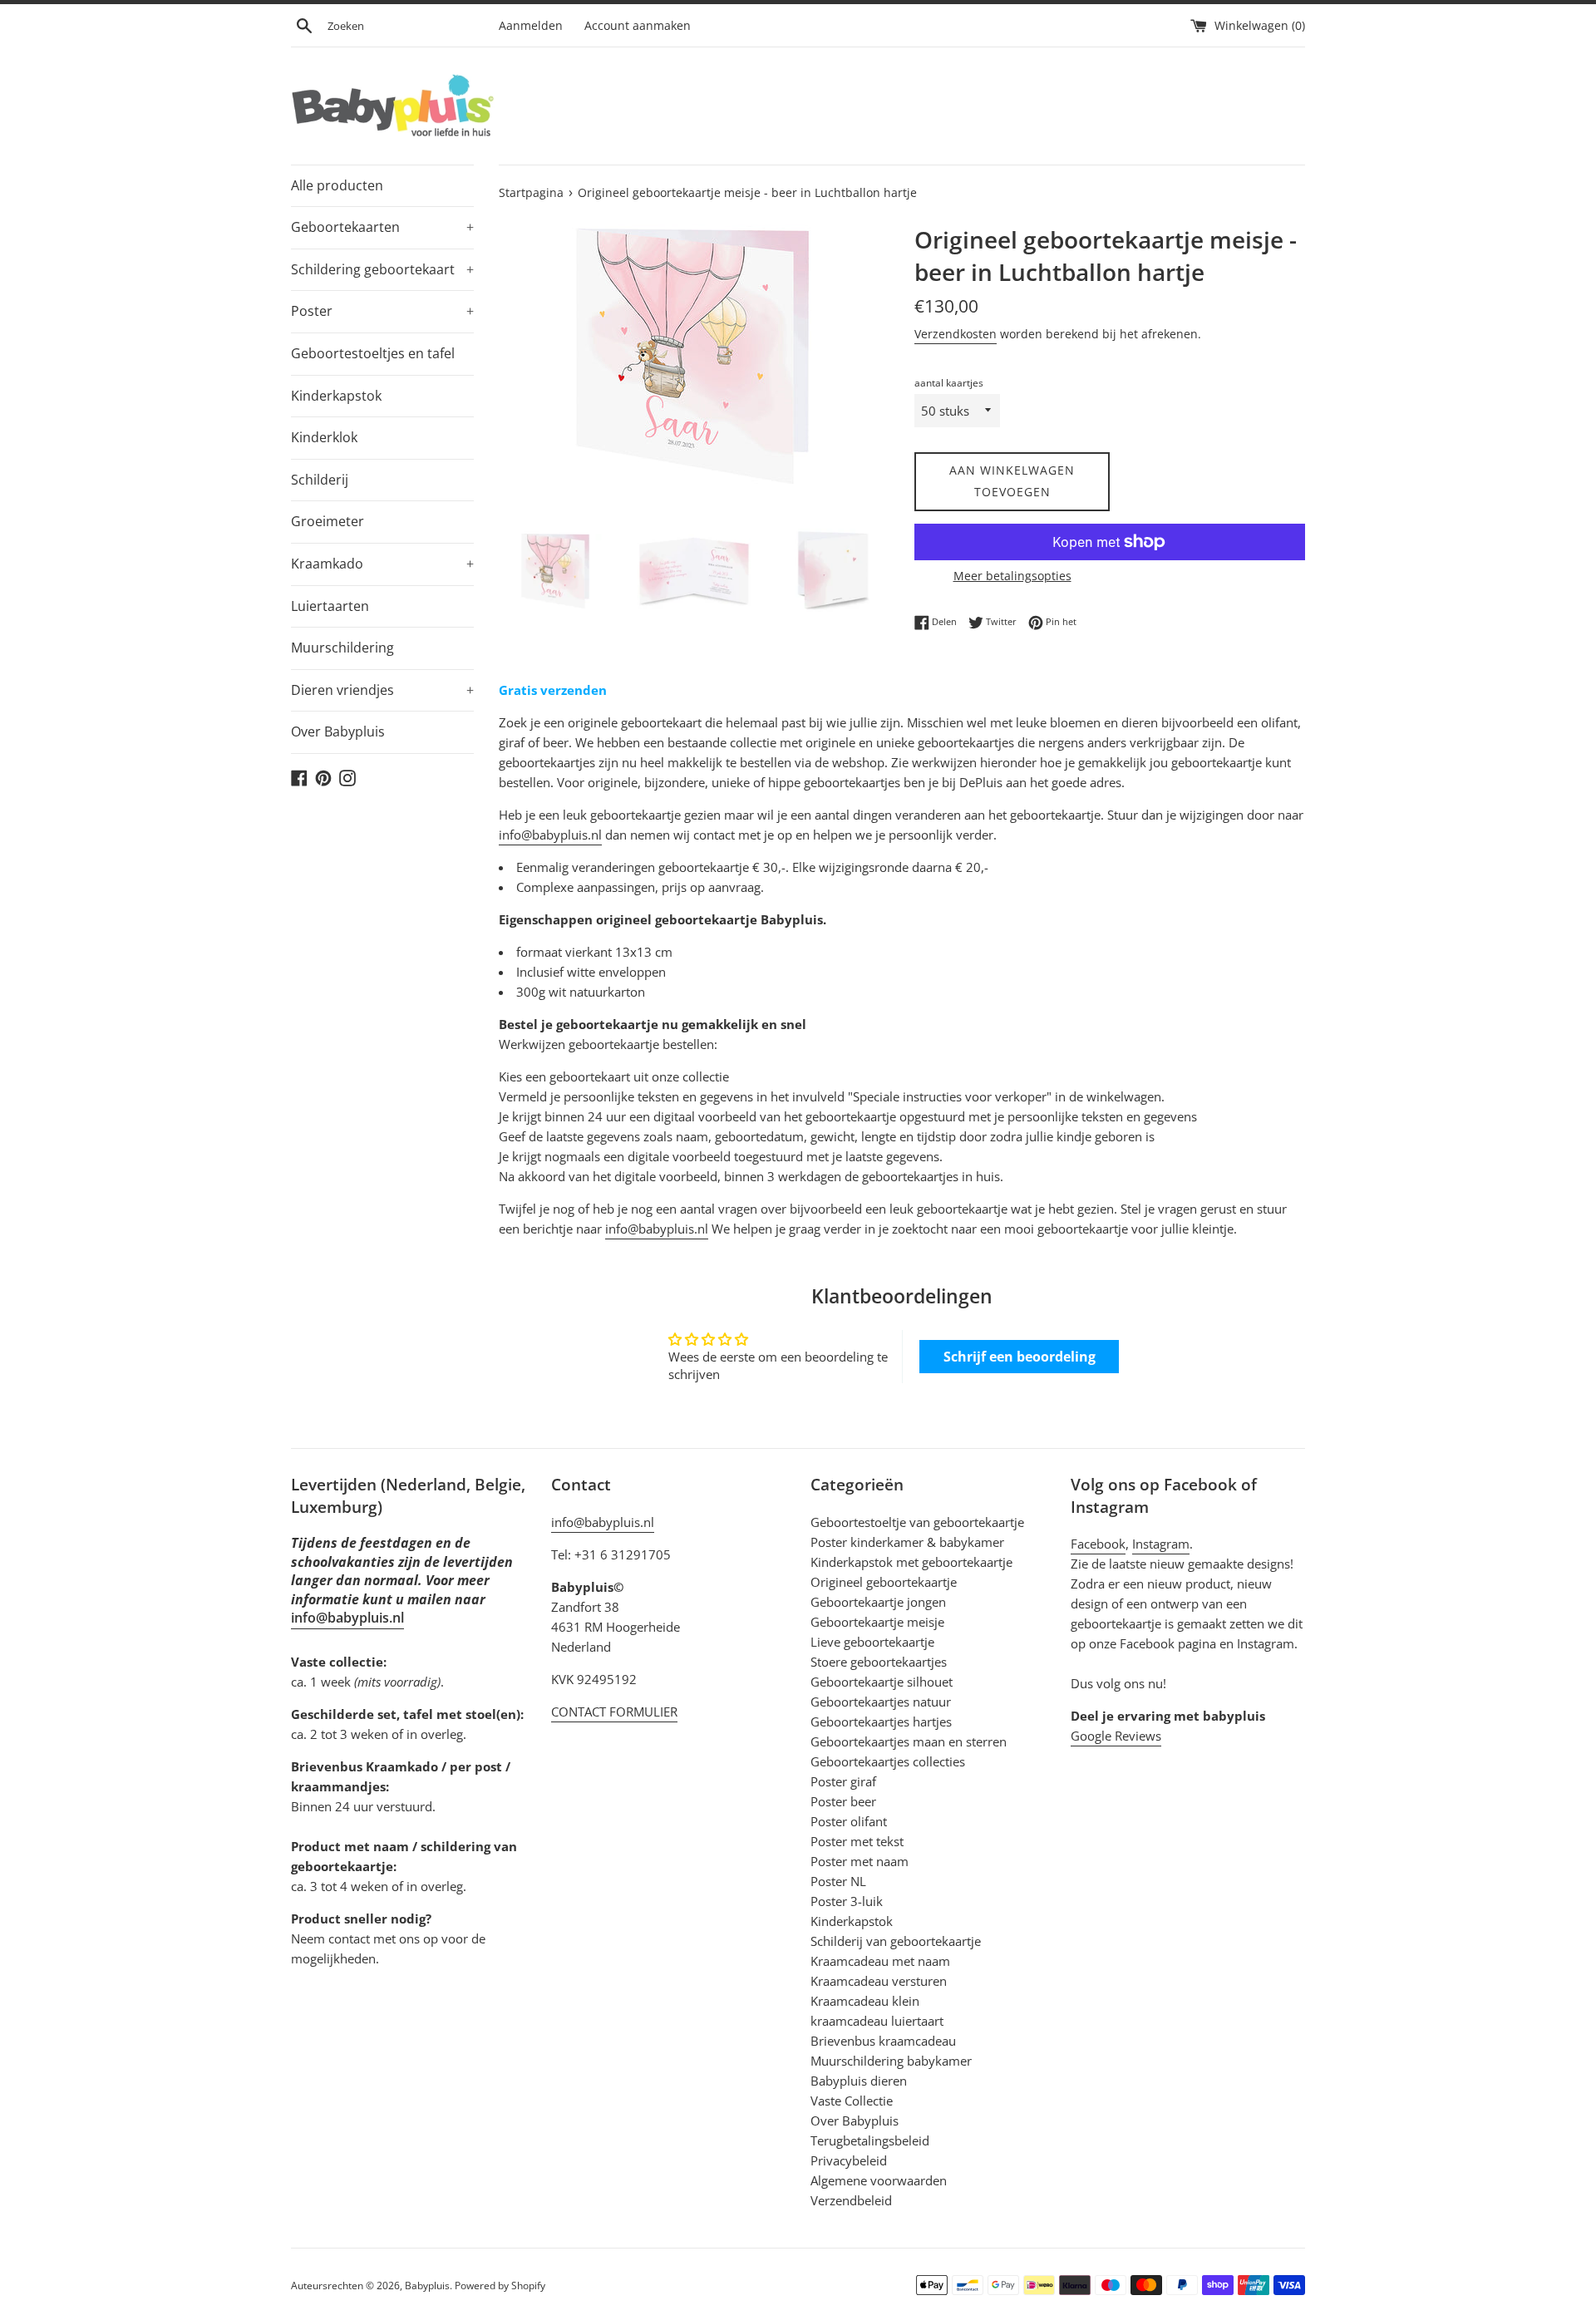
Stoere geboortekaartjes (879, 1662)
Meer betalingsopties (1012, 576)
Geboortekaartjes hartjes (881, 1722)
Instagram (1161, 1544)
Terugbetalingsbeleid (870, 2140)
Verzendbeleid (851, 2200)
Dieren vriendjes (382, 690)
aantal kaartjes (949, 383)
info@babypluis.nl (550, 835)
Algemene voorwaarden (879, 2180)
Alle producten (337, 185)
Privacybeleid (849, 2160)
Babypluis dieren (859, 2081)
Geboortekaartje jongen (878, 1602)
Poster (382, 311)
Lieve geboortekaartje (872, 1642)
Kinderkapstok (336, 396)
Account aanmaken (638, 26)
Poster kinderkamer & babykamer (907, 1542)
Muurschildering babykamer (891, 2061)
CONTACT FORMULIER (614, 1712)
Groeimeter (328, 521)
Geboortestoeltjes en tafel (373, 353)
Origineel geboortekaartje (884, 1582)
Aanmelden (531, 26)
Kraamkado (382, 564)
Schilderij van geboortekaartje (896, 1941)
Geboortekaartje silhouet (882, 1682)
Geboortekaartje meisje (877, 1622)
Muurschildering (342, 648)
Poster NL (838, 1881)
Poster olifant (849, 1821)
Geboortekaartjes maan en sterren (909, 1741)
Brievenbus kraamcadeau (883, 2041)
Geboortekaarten (382, 227)
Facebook (1098, 1544)
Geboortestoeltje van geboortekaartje (917, 1522)
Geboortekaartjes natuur (881, 1702)
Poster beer (843, 1801)
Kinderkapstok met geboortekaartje (911, 1562)
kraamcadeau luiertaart (877, 2021)
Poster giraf (843, 1781)
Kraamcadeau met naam (880, 1961)
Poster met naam (860, 1861)
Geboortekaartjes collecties (888, 1761)
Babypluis (427, 2286)
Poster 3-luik (847, 1901)
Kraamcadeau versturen (879, 1981)
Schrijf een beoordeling (1020, 1357)
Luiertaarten (330, 606)
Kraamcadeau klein (865, 2001)
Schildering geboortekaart (382, 269)
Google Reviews (1116, 1736)
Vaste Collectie (852, 2101)
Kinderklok (324, 437)
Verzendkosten (956, 334)
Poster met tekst (857, 1841)
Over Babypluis (338, 731)
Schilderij (320, 480)
